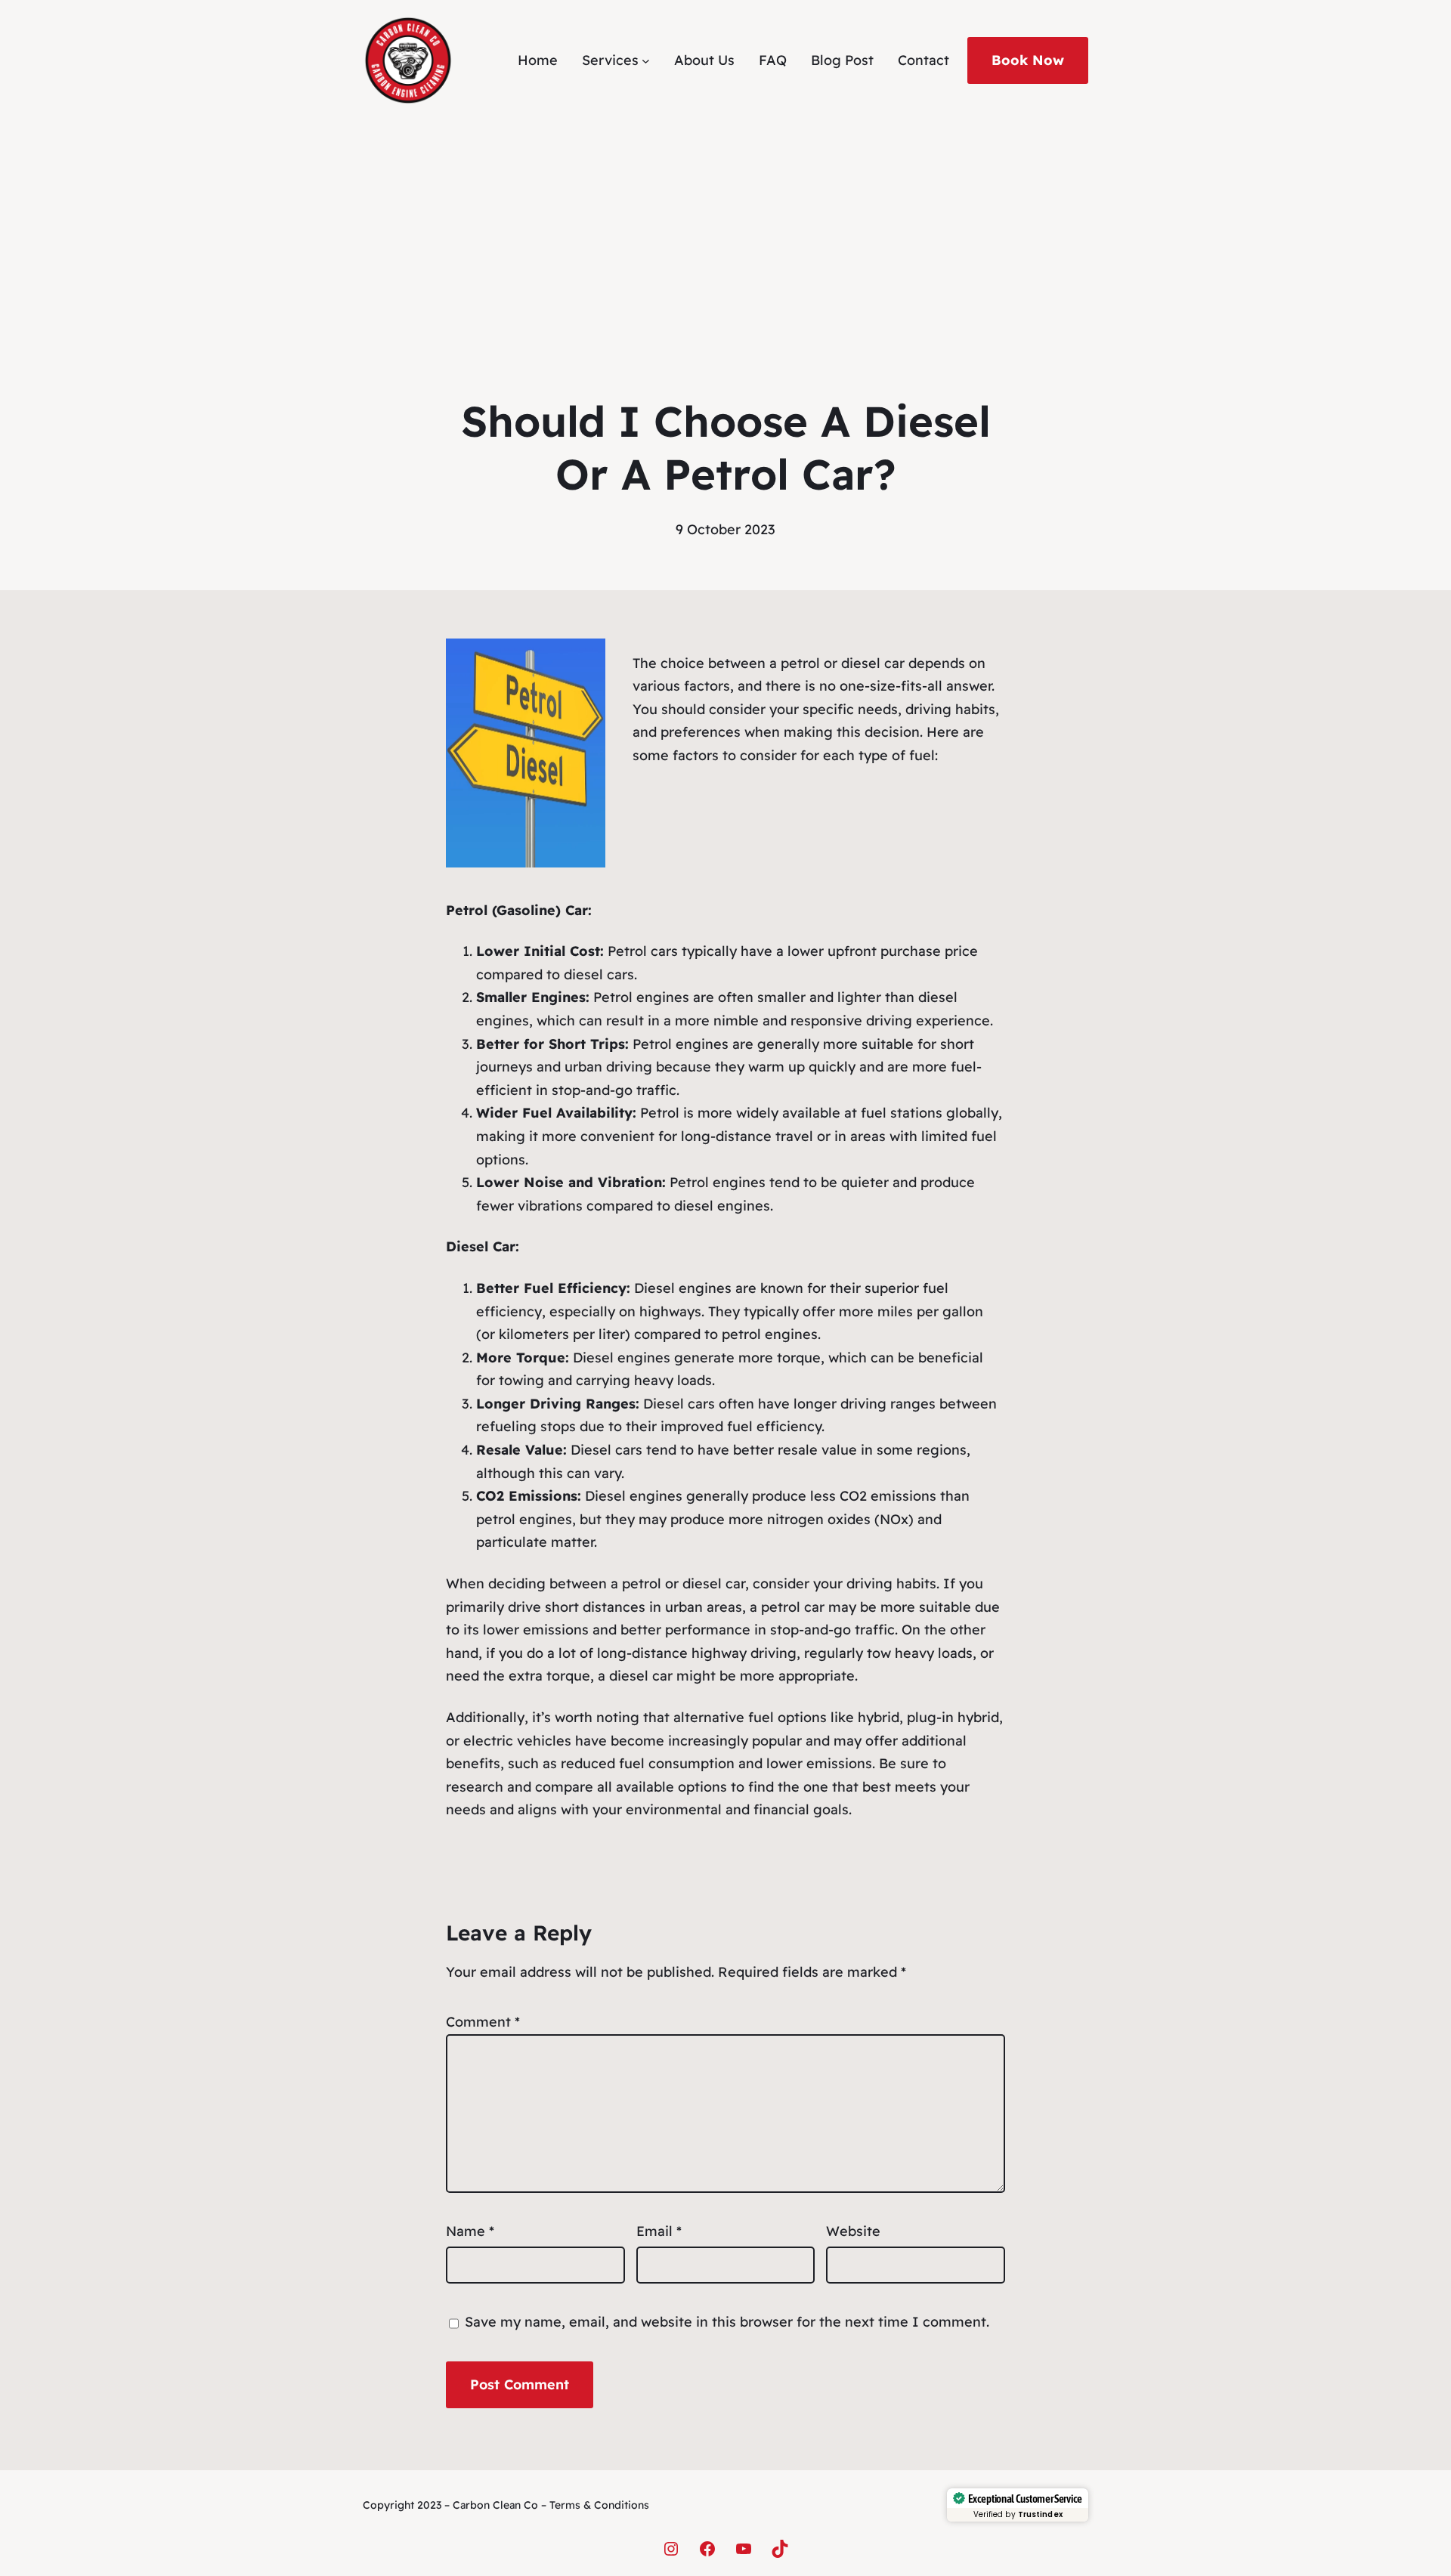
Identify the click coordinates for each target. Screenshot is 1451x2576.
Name (470, 2231)
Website (853, 2231)
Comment (483, 2022)
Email (659, 2231)
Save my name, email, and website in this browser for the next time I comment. (727, 2322)
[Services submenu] (646, 61)
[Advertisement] (725, 230)
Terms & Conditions (599, 2505)
